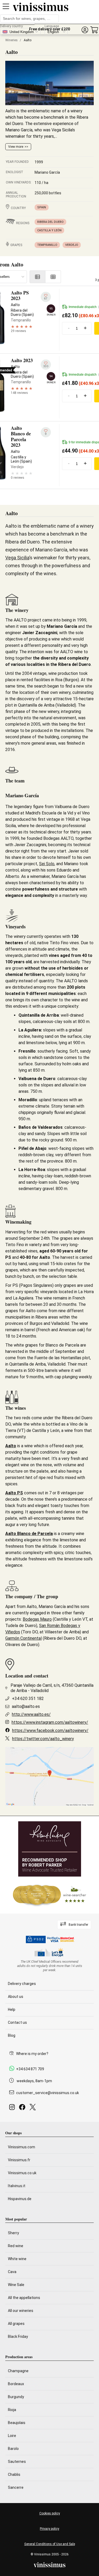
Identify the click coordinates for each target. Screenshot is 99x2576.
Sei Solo (47, 864)
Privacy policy (49, 2529)
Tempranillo (47, 245)
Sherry (13, 2233)
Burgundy (16, 2397)
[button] (85, 30)
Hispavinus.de (20, 2199)
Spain (42, 207)
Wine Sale (16, 2285)
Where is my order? (32, 2054)
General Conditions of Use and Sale (50, 2544)
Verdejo (72, 245)
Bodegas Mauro (37, 1619)
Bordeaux (16, 2384)
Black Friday (18, 2337)
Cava (12, 2272)
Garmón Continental (23, 1638)
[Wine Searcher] (50, 1895)
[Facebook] (23, 2109)
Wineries (11, 40)
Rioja (12, 2410)
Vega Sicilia (17, 558)
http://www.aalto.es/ (31, 1714)
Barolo (13, 2449)
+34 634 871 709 (30, 2069)
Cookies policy (50, 2513)
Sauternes (17, 2462)
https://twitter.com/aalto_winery (43, 1739)
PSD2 (39, 1939)
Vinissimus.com (22, 2147)
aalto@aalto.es (26, 1706)
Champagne (18, 2371)
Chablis (14, 2474)
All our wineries (21, 2311)
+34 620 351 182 (28, 1699)
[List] (37, 277)
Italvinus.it (17, 2186)
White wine (17, 2259)
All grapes (16, 2324)
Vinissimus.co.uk (22, 2173)
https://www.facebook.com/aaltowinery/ (50, 1731)
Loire (12, 2436)
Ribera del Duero (50, 222)
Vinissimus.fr (19, 2160)
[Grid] (53, 277)
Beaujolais (17, 2423)
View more (16, 147)
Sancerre (16, 2487)
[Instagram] (13, 2109)
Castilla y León (49, 230)
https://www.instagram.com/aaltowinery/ (50, 1722)
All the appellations (24, 2298)
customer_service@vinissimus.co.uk (48, 2093)
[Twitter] (34, 2109)
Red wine (16, 2246)
